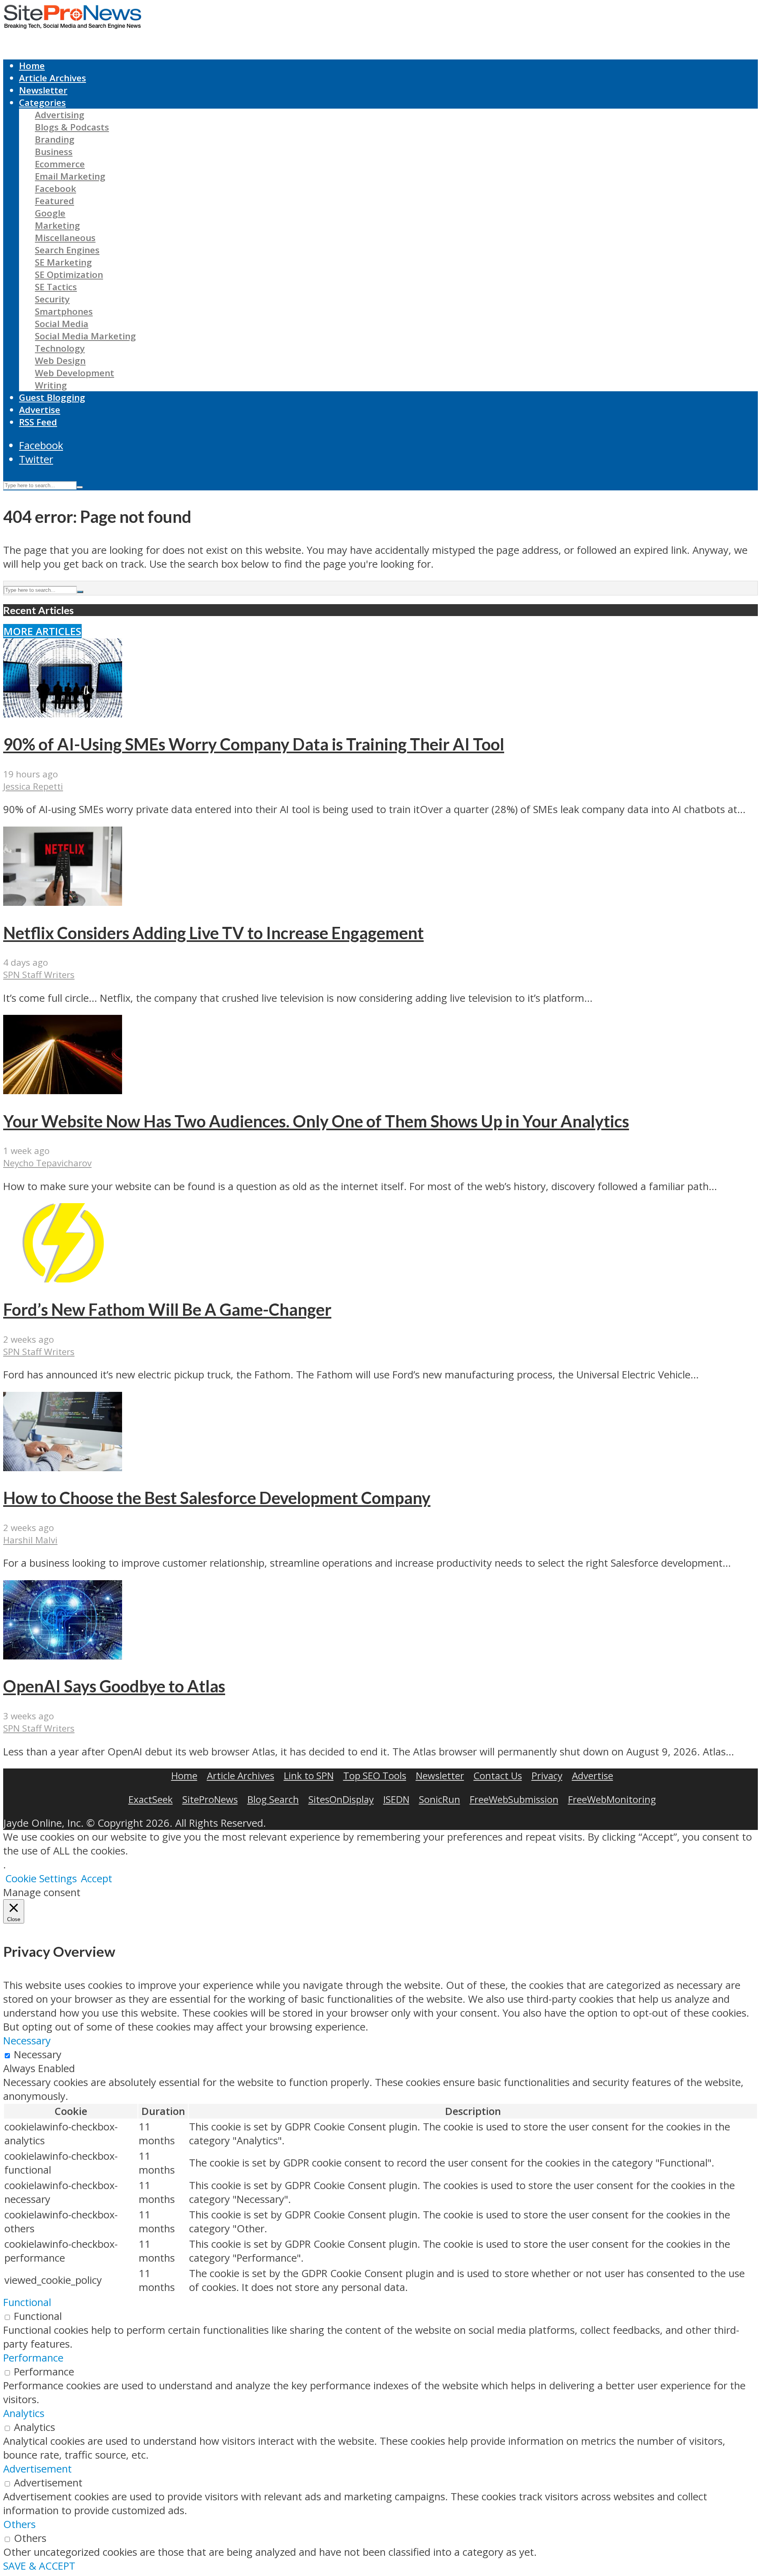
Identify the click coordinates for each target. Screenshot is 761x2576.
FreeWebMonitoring (612, 1799)
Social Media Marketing (85, 336)
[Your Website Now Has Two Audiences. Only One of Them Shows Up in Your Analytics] (63, 1090)
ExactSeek (151, 1799)
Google (50, 213)
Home (32, 66)
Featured (54, 201)
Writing (51, 385)
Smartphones (64, 311)
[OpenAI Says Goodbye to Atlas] (63, 1656)
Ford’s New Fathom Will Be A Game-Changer (167, 1309)
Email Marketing (70, 176)
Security (52, 299)
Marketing (57, 225)
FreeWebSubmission (514, 1799)
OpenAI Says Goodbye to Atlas (114, 1686)
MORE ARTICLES (42, 631)
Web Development (75, 373)
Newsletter (43, 90)
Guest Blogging (52, 397)
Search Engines (67, 250)
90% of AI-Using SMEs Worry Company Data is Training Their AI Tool (254, 744)
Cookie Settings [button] (41, 1878)
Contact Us (498, 1775)
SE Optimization (69, 275)
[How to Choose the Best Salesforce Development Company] (63, 1467)
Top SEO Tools (375, 1775)
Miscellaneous (65, 238)
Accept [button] (97, 1878)
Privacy (547, 1775)
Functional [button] (27, 2302)
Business (54, 152)
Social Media (62, 324)
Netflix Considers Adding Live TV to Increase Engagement (213, 933)
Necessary (38, 2054)
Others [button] (19, 2524)
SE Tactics (56, 287)
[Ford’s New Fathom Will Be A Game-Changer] (63, 1279)
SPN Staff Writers (39, 975)
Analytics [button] (24, 2413)
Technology (60, 348)
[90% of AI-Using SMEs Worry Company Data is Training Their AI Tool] (63, 714)
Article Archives (53, 78)
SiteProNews (210, 1799)
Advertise (40, 410)
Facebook (55, 189)
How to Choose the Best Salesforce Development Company (217, 1498)
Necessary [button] (27, 2041)
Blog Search (273, 1799)
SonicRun (440, 1799)
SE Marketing (63, 262)
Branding (55, 139)
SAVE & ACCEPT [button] (39, 2566)
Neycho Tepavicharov (47, 1163)
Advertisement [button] (37, 2469)
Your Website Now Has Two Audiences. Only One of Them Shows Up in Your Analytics (316, 1121)
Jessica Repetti (33, 786)
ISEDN (396, 1799)
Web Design (60, 361)
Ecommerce (60, 164)
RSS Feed (38, 422)
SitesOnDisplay (341, 1799)
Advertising (60, 115)
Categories (42, 102)
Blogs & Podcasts (72, 127)
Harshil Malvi (30, 1540)
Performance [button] (33, 2358)
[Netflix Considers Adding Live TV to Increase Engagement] (63, 902)
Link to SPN (309, 1775)
